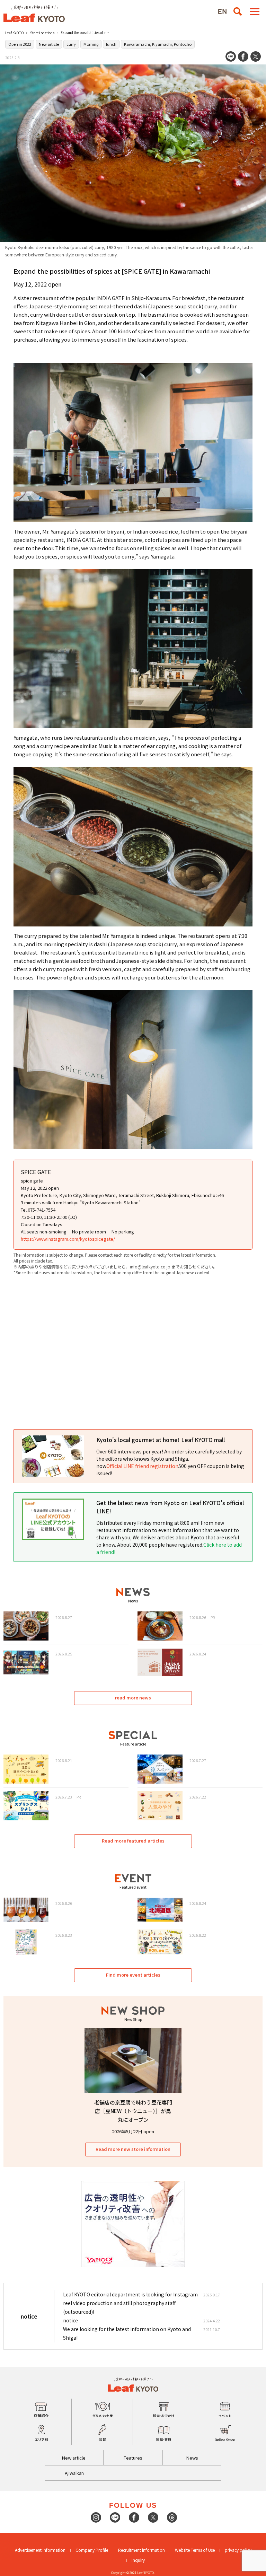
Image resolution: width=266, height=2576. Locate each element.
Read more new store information (133, 2149)
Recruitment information (141, 2550)
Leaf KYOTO (15, 33)
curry (71, 44)
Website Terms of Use (195, 2550)
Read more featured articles (133, 1841)
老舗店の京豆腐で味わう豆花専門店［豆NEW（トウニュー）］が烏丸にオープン (133, 2111)
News (192, 2458)
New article (49, 44)
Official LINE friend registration (142, 1466)
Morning (91, 44)
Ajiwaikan (74, 2473)
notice (70, 2320)
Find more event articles (133, 1975)
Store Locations (42, 33)
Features (133, 2458)
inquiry (138, 2560)
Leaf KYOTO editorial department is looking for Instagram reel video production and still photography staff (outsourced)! (130, 2303)
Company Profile (92, 2550)
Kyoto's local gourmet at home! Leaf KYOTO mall (161, 1440)
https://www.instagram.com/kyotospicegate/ (68, 1239)
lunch (111, 44)
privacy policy (238, 2550)
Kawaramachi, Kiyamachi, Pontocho (158, 44)
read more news (133, 1698)
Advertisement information (40, 2550)
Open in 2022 (20, 44)
